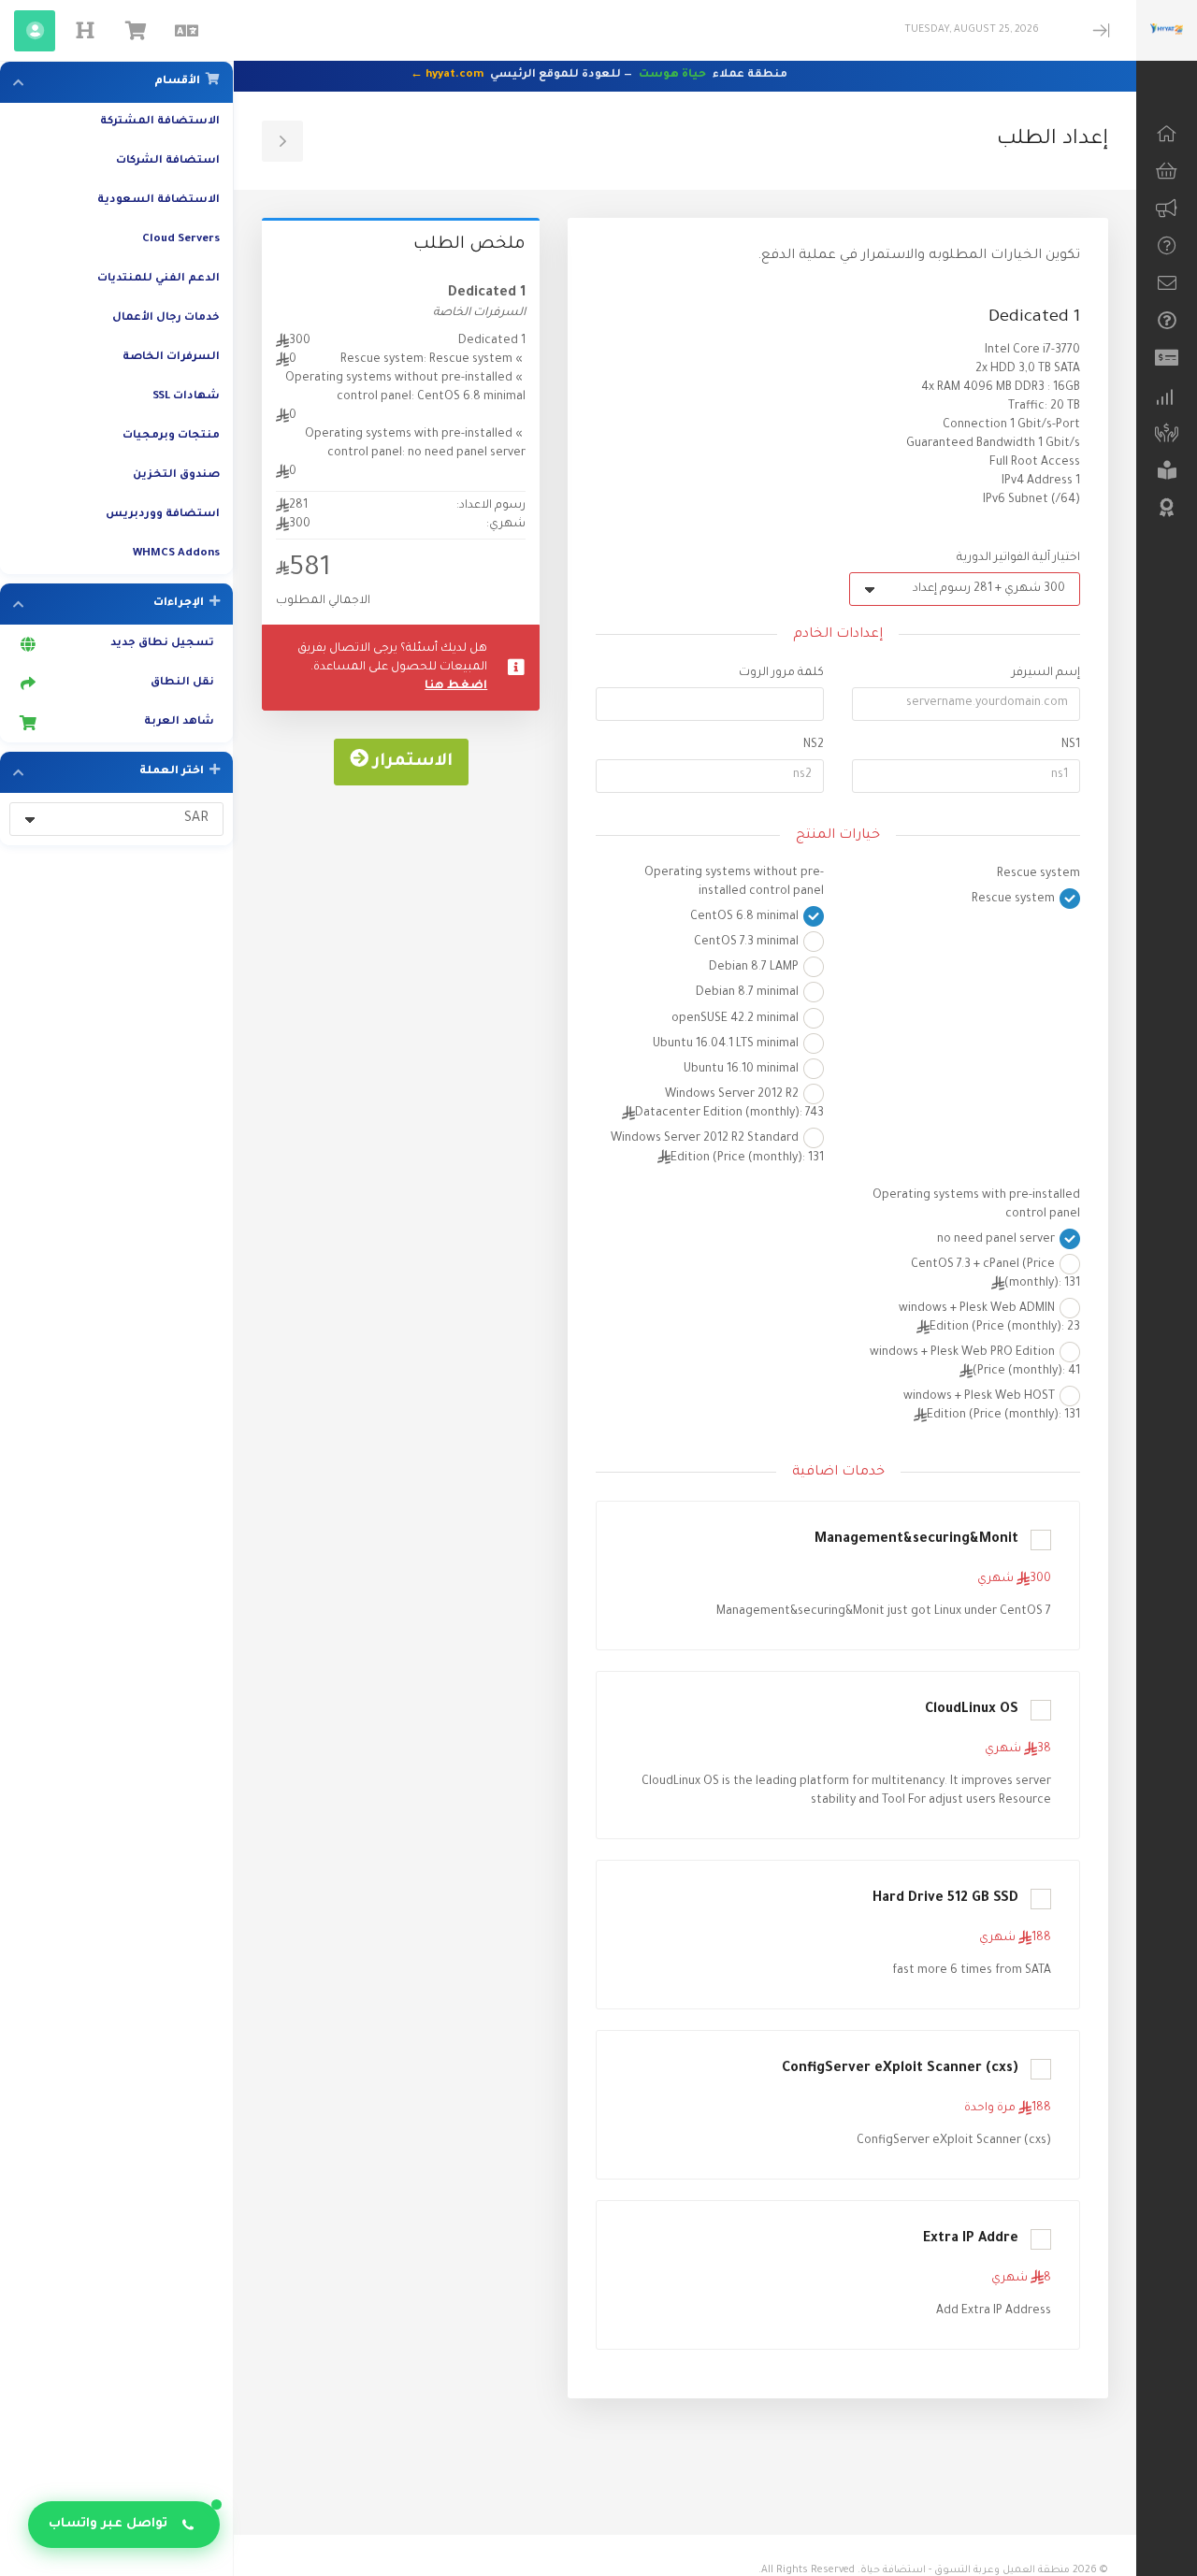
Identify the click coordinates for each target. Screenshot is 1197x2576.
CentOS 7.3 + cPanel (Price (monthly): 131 (995, 1274)
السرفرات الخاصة (171, 358)
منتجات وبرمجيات (171, 436)
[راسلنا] (1167, 283)
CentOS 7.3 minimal (748, 943)
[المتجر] (1167, 171)
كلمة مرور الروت (781, 673)
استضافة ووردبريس (163, 515)
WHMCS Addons (176, 554)
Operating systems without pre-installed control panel (734, 883)
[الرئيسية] (1167, 134)
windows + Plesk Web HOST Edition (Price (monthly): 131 (992, 1406)
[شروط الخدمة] (1167, 470)
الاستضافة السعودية (159, 201)
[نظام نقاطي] (1167, 433)
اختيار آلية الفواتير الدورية (1018, 558)
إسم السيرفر (1046, 673)
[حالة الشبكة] (1167, 396)
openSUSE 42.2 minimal (736, 1019)
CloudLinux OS (972, 1710)
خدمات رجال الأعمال (166, 318)
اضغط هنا (456, 686)
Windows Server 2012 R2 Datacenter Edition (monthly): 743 (729, 1104)
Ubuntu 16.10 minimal (743, 1070)
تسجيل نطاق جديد (165, 644)
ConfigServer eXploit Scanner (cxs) (900, 2069)
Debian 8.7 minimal (749, 994)
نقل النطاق (185, 683)
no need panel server (997, 1240)
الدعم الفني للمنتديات (159, 279)
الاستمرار (411, 762)
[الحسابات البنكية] (1167, 358)
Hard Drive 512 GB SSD (945, 1899)
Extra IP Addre (971, 2239)
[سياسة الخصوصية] (1167, 508)
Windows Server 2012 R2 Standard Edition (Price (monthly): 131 (717, 1149)
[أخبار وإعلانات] (1167, 209)
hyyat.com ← (447, 75)
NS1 (1071, 745)
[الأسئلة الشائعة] (1167, 321)
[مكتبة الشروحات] (1167, 246)
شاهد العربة (182, 722)
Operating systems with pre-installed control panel (976, 1205)
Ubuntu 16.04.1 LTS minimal (727, 1044)
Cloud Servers (181, 240)
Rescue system (1038, 874)
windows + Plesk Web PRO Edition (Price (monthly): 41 (975, 1362)
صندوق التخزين (176, 475)
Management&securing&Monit (916, 1540)
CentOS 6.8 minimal (746, 917)
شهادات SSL (186, 397)
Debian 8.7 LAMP (755, 968)
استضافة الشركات (168, 161)
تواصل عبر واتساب (108, 2524)
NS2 (814, 745)
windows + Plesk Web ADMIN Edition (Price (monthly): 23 (989, 1318)
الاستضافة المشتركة (160, 122)
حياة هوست (672, 75)
